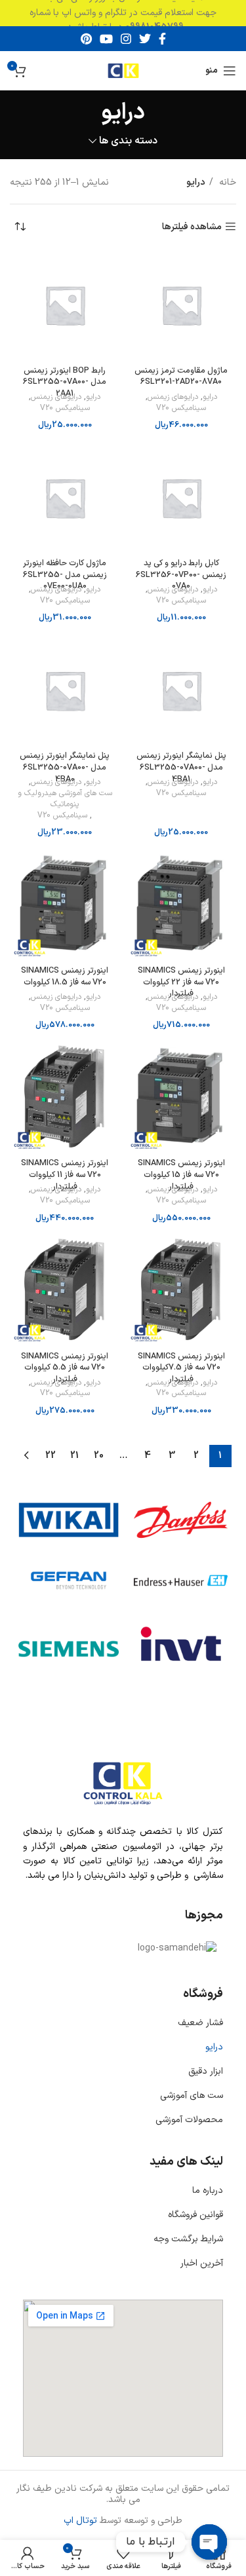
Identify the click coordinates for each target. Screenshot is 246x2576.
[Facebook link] (162, 39)
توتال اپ (80, 2521)
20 (99, 1456)
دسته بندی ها (128, 141)
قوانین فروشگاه (195, 2215)
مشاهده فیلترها (192, 227)
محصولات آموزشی (189, 2120)
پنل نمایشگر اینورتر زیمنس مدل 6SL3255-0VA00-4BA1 (181, 767)
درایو (210, 397)
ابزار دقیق (206, 2071)
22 (51, 1456)
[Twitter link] (145, 39)
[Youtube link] (106, 39)
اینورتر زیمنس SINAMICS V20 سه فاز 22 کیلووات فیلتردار (181, 982)
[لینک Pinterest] (86, 39)
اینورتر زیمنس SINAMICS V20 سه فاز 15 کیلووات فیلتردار (181, 1174)
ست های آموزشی (192, 2096)
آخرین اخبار (202, 2263)
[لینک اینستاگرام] (126, 39)
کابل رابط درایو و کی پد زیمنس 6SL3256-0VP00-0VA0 (181, 574)
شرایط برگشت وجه (188, 2239)
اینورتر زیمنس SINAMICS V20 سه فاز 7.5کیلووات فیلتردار (181, 1368)
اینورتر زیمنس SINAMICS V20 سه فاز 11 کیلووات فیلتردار (65, 1174)
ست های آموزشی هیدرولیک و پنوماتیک (65, 799)
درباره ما (208, 2191)
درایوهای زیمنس (173, 397)
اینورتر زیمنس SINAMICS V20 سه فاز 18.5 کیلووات (65, 976)
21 (74, 1456)
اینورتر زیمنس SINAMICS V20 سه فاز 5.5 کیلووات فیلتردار (65, 1368)
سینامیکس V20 (181, 408)
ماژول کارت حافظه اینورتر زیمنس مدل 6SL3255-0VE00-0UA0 (65, 574)
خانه (226, 182)
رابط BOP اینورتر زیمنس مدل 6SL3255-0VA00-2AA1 (65, 382)
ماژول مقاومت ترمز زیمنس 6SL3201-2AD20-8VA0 (181, 376)
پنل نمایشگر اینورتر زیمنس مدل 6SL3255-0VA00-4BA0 (65, 767)
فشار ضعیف (200, 2023)
